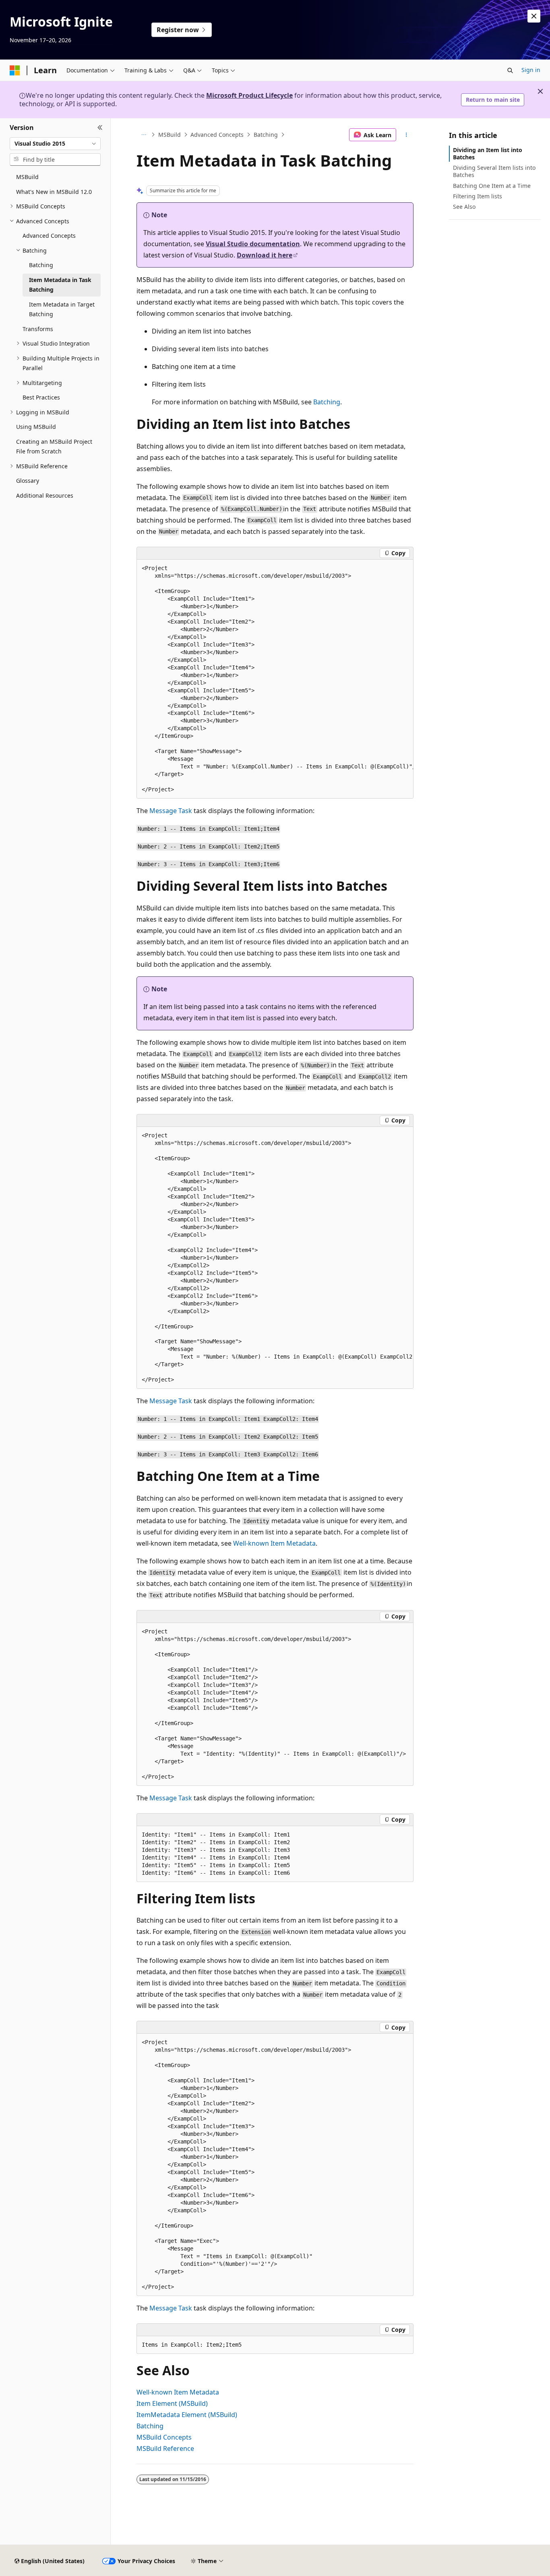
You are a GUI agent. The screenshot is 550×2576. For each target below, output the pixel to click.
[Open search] (510, 70)
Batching (266, 135)
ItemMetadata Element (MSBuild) (187, 2415)
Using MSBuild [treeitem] (36, 427)
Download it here (265, 255)
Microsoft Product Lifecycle (249, 95)
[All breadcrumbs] (144, 135)
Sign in (531, 70)
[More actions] (406, 135)
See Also (464, 207)
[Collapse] (100, 128)
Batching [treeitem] (41, 265)
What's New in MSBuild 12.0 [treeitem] (54, 192)
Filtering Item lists (478, 196)
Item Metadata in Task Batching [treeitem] (60, 285)
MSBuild (170, 135)
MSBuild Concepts (164, 2437)
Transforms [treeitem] (38, 329)
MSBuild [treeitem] (27, 177)
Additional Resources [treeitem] (45, 495)
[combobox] (55, 144)
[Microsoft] (15, 70)
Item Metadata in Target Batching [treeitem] (62, 309)
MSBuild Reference (165, 2448)
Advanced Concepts (217, 135)
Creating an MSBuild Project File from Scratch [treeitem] (54, 447)
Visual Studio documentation (253, 244)
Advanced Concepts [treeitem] (49, 236)
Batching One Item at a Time (492, 186)
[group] (275, 679)
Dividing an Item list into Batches (488, 153)
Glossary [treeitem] (28, 481)
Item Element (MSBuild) (172, 2403)
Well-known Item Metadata (274, 1543)
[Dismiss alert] (534, 16)
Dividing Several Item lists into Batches (494, 171)
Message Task (171, 811)
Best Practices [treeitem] (41, 397)
